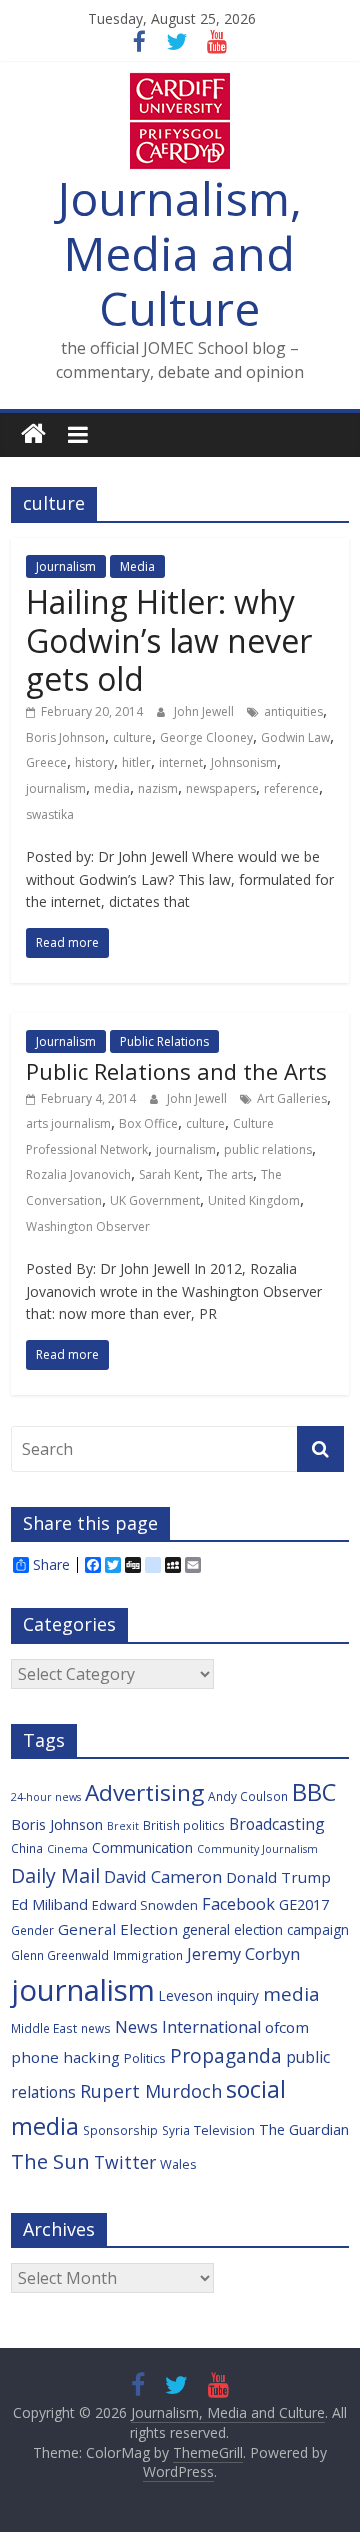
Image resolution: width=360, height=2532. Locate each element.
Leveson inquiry (209, 1995)
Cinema (67, 1849)
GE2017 (304, 1904)
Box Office (148, 1123)
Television (224, 2130)
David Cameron (163, 1877)
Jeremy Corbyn (243, 1954)
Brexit (123, 1826)
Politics (145, 2058)
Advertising (144, 1792)
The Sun (50, 2161)
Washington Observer (88, 1226)
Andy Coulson (248, 1796)
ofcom (287, 2027)
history (94, 762)
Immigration (148, 1955)
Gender (32, 1930)
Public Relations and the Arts (176, 1071)
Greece (46, 762)
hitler (136, 762)
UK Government (155, 1200)
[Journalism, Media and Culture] (33, 434)
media (112, 788)
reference (291, 788)
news (96, 2028)
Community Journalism (257, 1849)
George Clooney (206, 737)
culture (132, 737)
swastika (50, 814)
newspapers (221, 788)
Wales (178, 2164)
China (27, 1848)
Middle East (44, 2028)
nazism (158, 788)
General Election (118, 1929)
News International (188, 2027)
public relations (268, 1149)
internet (181, 762)
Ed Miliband (49, 1904)
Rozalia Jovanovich (78, 1174)
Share (51, 1565)
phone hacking (65, 2057)
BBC (314, 1792)
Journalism (66, 566)
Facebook (238, 1904)
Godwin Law (295, 737)
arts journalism (68, 1123)
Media (137, 566)
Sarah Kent (169, 1174)
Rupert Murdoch (151, 2091)
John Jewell (205, 711)
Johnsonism (244, 762)
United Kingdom (254, 1200)
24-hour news (46, 1797)
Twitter (125, 2162)
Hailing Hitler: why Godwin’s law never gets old (169, 640)
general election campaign (265, 1929)
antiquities (293, 711)
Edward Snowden (145, 1905)
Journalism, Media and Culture (180, 253)
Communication (142, 1847)
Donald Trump (278, 1877)
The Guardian (304, 2129)
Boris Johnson (65, 737)
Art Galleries (292, 1098)
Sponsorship (120, 2130)
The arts (230, 1174)
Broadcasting (277, 1824)
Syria (176, 2130)
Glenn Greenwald (60, 1955)
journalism (56, 788)
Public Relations (164, 1041)
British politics (184, 1825)
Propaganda (226, 2055)
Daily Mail (55, 1875)
